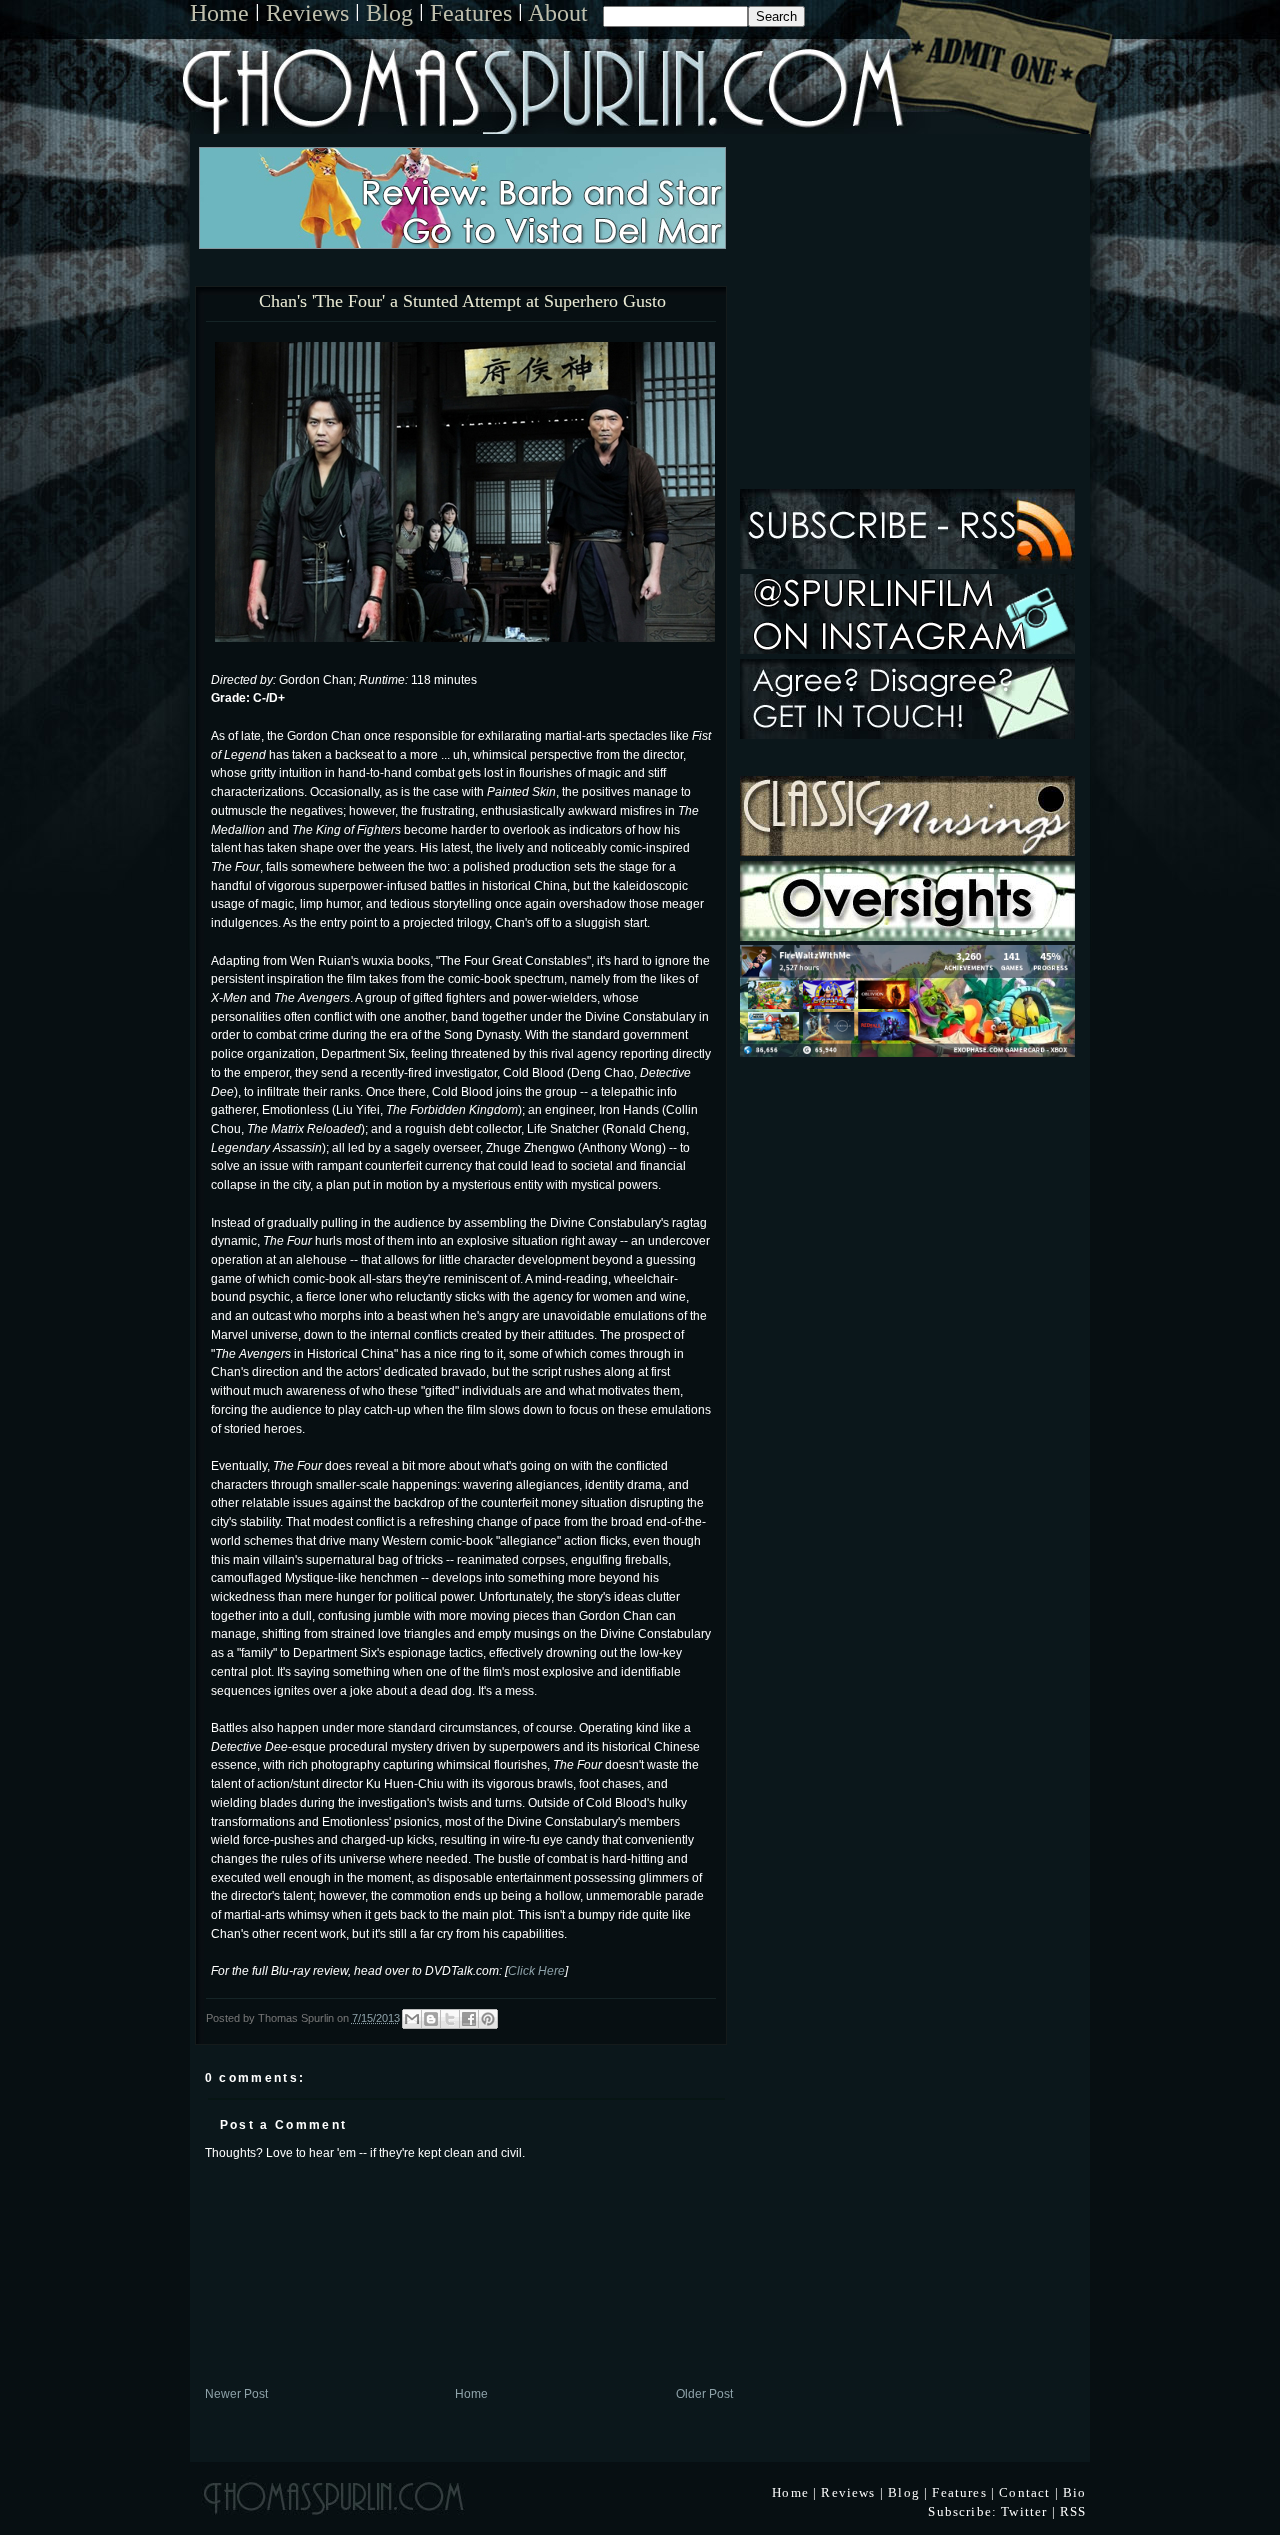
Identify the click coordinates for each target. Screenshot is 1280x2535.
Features (471, 13)
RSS (1073, 2511)
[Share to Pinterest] (488, 2019)
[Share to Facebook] (469, 2019)
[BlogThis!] (431, 2019)
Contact (1024, 2492)
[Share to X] (450, 2019)
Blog (389, 13)
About (558, 13)
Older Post (704, 2393)
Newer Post (236, 2393)
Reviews (307, 13)
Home (219, 13)
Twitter (1024, 2511)
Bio (1075, 2492)
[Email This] (412, 2019)
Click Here (536, 1970)
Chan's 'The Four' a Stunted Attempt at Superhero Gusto (462, 302)
